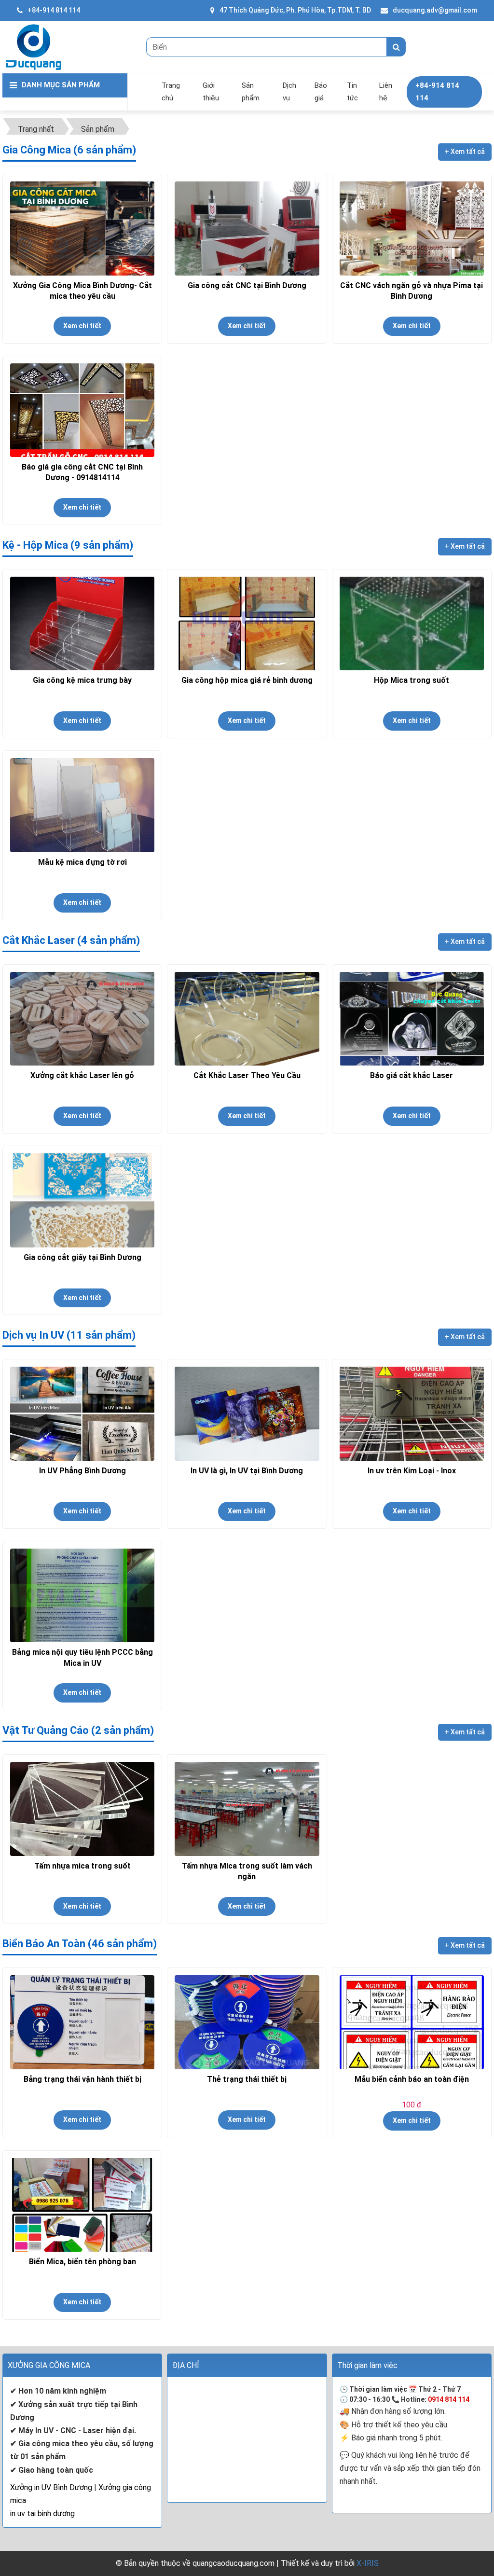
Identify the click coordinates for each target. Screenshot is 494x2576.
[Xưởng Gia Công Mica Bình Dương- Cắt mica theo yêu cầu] (82, 229)
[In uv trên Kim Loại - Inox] (412, 1414)
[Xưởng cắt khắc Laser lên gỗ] (82, 1019)
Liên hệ (386, 92)
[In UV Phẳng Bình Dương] (82, 1414)
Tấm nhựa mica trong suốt (82, 1866)
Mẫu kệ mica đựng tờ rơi (82, 862)
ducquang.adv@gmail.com (435, 10)
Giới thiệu (211, 92)
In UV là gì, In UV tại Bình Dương (247, 1471)
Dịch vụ (289, 92)
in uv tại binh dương (42, 2514)
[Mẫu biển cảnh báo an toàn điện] (412, 2022)
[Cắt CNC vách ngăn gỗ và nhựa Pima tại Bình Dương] (412, 229)
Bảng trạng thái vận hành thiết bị (82, 2079)
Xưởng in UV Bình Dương (51, 2487)
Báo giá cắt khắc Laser (412, 1075)
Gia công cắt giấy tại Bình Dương (82, 1257)
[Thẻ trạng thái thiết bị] (247, 2022)
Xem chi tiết (82, 326)
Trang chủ (171, 92)
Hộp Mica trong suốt (412, 680)
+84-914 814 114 (54, 10)
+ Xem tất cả (465, 152)
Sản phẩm (251, 92)
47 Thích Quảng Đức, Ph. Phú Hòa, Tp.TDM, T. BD (295, 10)
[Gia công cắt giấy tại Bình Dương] (82, 1200)
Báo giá (321, 92)
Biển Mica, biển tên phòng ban (82, 2262)
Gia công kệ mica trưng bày (82, 680)
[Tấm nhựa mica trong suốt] (82, 1809)
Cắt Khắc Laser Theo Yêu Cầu (247, 1075)
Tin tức (352, 92)
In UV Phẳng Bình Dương (82, 1471)
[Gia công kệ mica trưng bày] (82, 624)
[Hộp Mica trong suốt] (412, 624)
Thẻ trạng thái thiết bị (247, 2079)
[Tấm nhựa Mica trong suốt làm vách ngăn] (247, 1809)
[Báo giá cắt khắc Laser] (412, 1019)
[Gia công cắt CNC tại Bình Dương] (247, 229)
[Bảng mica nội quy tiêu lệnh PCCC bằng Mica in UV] (82, 1596)
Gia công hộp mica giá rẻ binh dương (247, 680)
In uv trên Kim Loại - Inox (412, 1471)
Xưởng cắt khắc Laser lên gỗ (82, 1075)
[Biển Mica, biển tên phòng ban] (82, 2205)
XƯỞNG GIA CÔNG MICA (49, 2365)
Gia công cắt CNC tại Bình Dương (247, 285)
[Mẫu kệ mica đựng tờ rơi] (82, 805)
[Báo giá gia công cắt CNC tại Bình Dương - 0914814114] (82, 410)
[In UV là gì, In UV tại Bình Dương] (247, 1414)
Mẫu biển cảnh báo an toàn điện (412, 2079)
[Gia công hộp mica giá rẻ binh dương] (247, 624)
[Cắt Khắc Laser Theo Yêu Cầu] (247, 1019)
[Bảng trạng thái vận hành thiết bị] (82, 2022)
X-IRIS (368, 2563)
